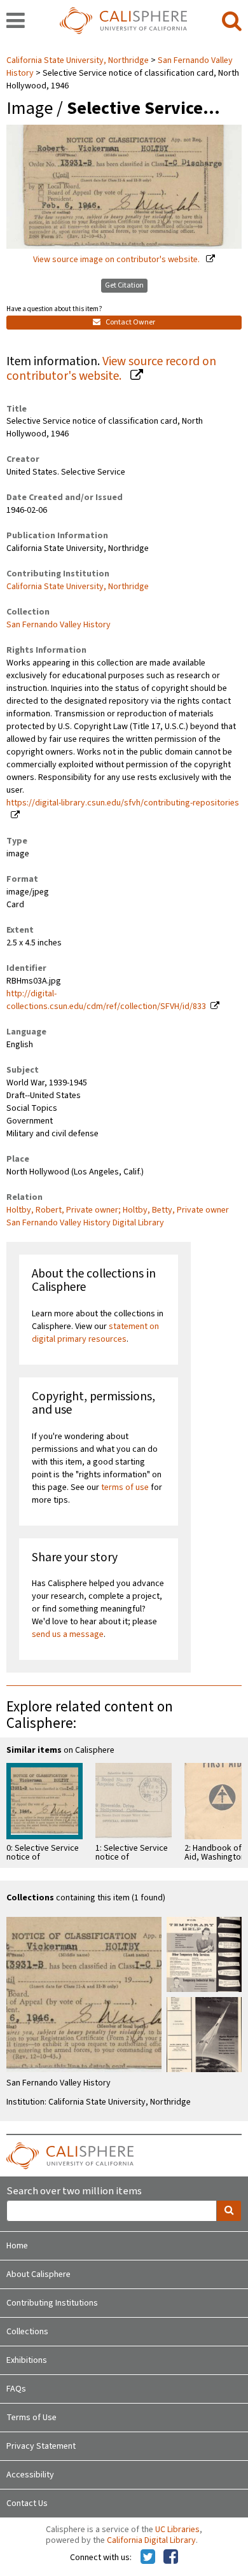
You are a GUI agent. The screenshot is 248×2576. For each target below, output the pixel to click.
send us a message (68, 1634)
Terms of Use (31, 2418)
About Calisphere (38, 2274)
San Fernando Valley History (59, 625)
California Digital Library (151, 2540)
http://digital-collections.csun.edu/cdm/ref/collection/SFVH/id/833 (106, 1000)
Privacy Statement (41, 2446)
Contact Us (27, 2503)
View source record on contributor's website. (111, 369)
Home (17, 2246)
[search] (232, 22)
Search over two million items (74, 2191)
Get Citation (124, 285)
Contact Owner (130, 322)
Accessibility (30, 2475)
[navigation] (16, 22)
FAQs (16, 2389)
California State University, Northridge (79, 60)
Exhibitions (27, 2360)
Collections (27, 2332)
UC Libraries (177, 2530)
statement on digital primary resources (95, 1333)
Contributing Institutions (52, 2303)
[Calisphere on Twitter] (148, 2558)
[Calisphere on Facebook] (171, 2558)
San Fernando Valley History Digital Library (85, 1223)
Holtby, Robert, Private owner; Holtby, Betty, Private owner (118, 1210)
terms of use (125, 1487)
